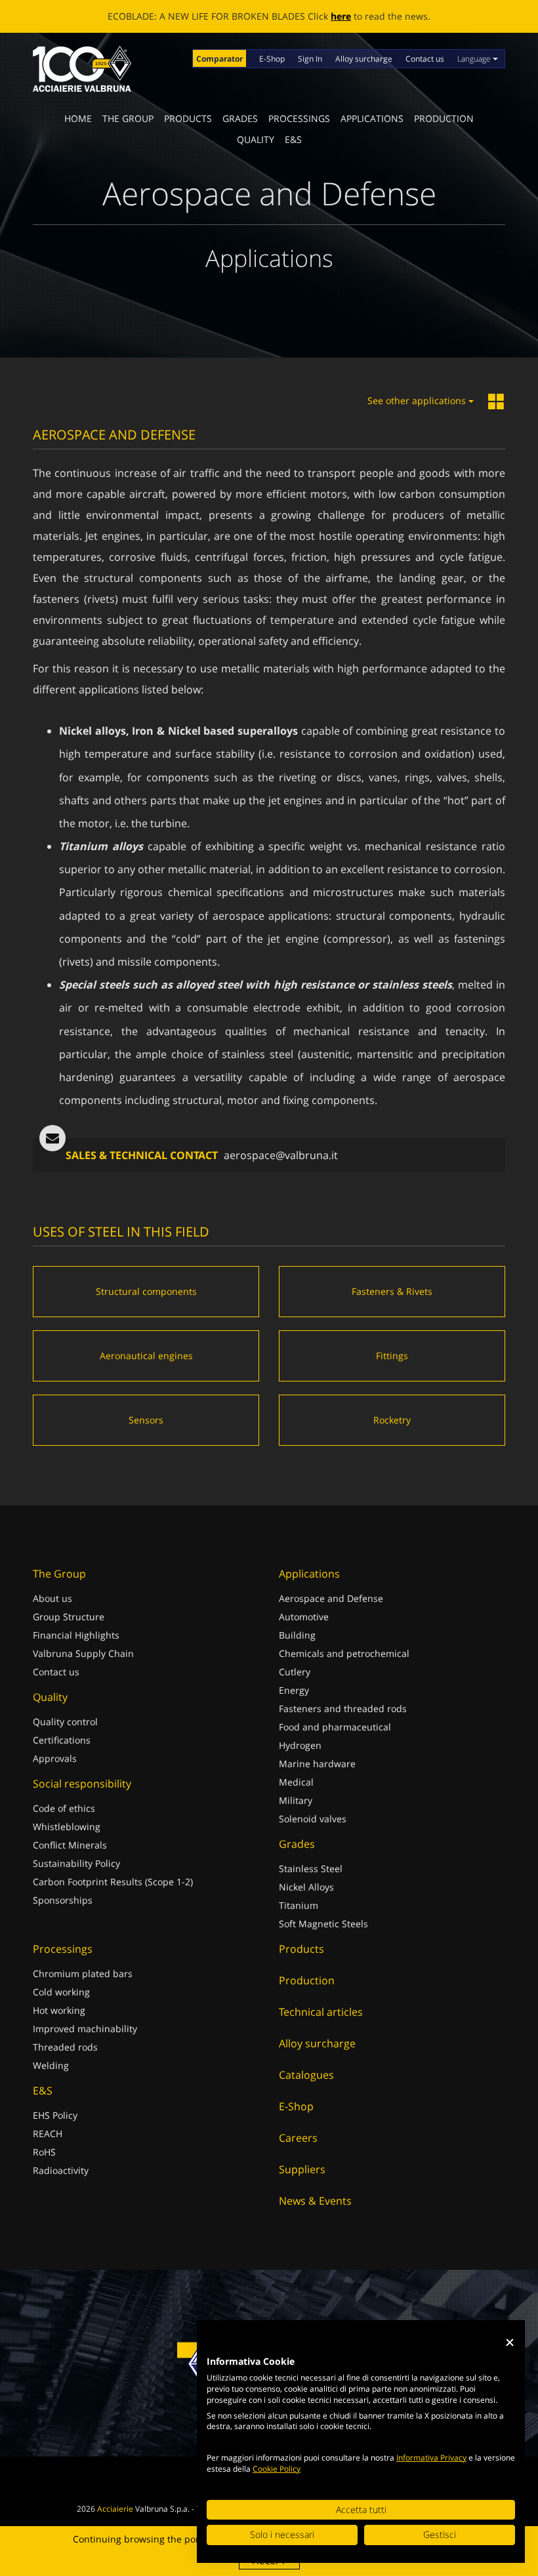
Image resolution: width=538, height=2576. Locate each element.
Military (296, 1800)
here (341, 16)
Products (188, 118)
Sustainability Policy (76, 1863)
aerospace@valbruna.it (281, 1155)
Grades (240, 118)
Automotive (304, 1617)
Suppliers (302, 2169)
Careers (298, 2138)
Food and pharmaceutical (335, 1727)
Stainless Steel (311, 1869)
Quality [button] (256, 139)
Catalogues (306, 2075)
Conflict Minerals (70, 1845)
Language (475, 59)
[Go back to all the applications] (497, 402)
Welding (51, 2065)
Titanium (299, 1905)
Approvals (55, 1758)
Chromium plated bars (83, 1973)
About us (52, 1598)
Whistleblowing (67, 1827)
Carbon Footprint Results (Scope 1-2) (113, 1882)
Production (444, 118)
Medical (296, 1782)
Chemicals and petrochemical (344, 1653)
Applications (372, 118)
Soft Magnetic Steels (323, 1924)
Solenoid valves (313, 1819)
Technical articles (321, 2012)
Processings (299, 118)
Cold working (61, 1992)
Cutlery (295, 1672)
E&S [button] (293, 139)
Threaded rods (65, 2047)
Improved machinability (85, 2029)
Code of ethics (64, 1808)
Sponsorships (63, 1900)
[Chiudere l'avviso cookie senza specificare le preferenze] (510, 2343)
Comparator (219, 59)
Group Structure (69, 1617)
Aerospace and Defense (331, 1598)
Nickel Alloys (306, 1887)
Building (297, 1635)
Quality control (65, 1722)
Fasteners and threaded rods (343, 1708)
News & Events (315, 2201)
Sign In (310, 59)
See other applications (418, 400)
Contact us (425, 59)
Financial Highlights (76, 1635)
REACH (48, 2134)
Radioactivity (61, 2170)
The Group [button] (128, 118)
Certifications (62, 1740)
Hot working (59, 2010)
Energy (294, 1690)
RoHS (44, 2152)
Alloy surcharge (364, 59)
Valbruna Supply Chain (83, 1653)
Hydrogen (300, 1745)
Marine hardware (317, 1764)
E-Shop (272, 59)
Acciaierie (115, 2509)
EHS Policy (55, 2115)
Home (78, 118)
